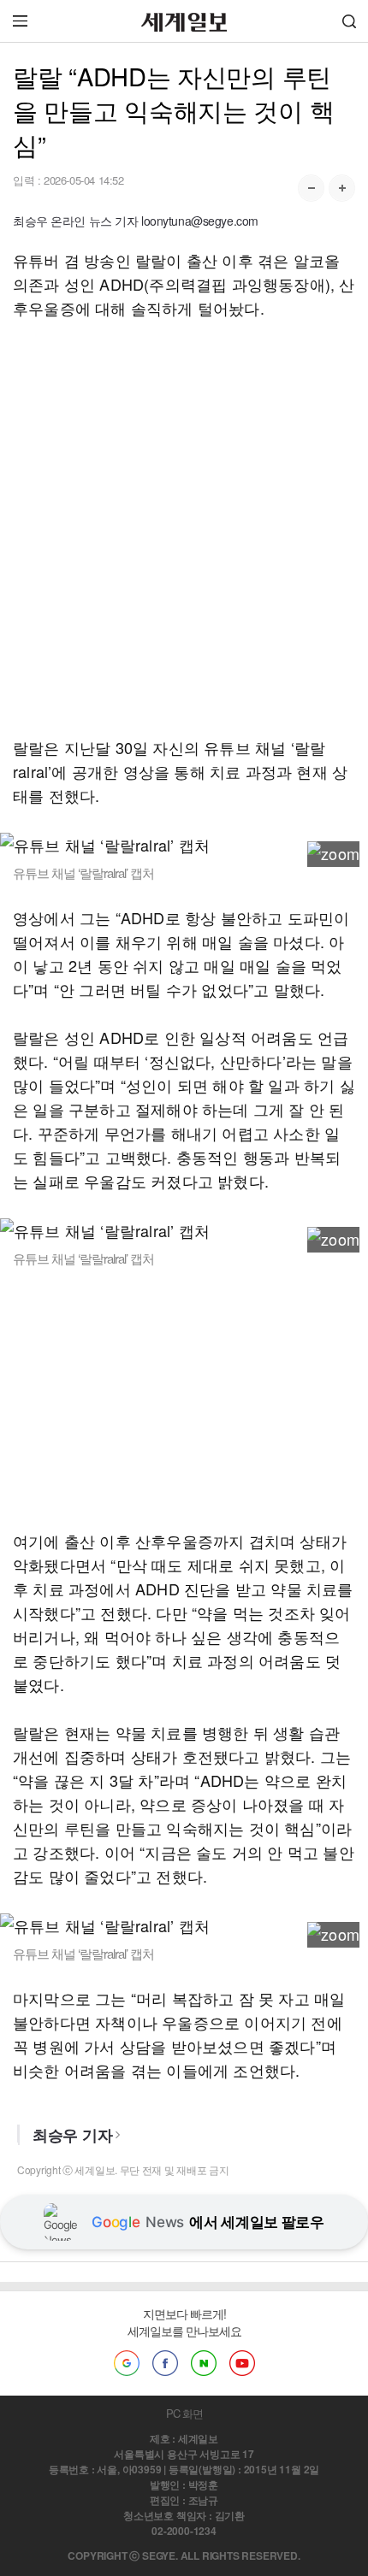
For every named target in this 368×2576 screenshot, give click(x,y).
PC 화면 (184, 2413)
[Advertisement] (184, 528)
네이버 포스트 (204, 2363)
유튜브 (242, 2363)
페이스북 (165, 2363)
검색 (349, 21)
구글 (127, 2363)
